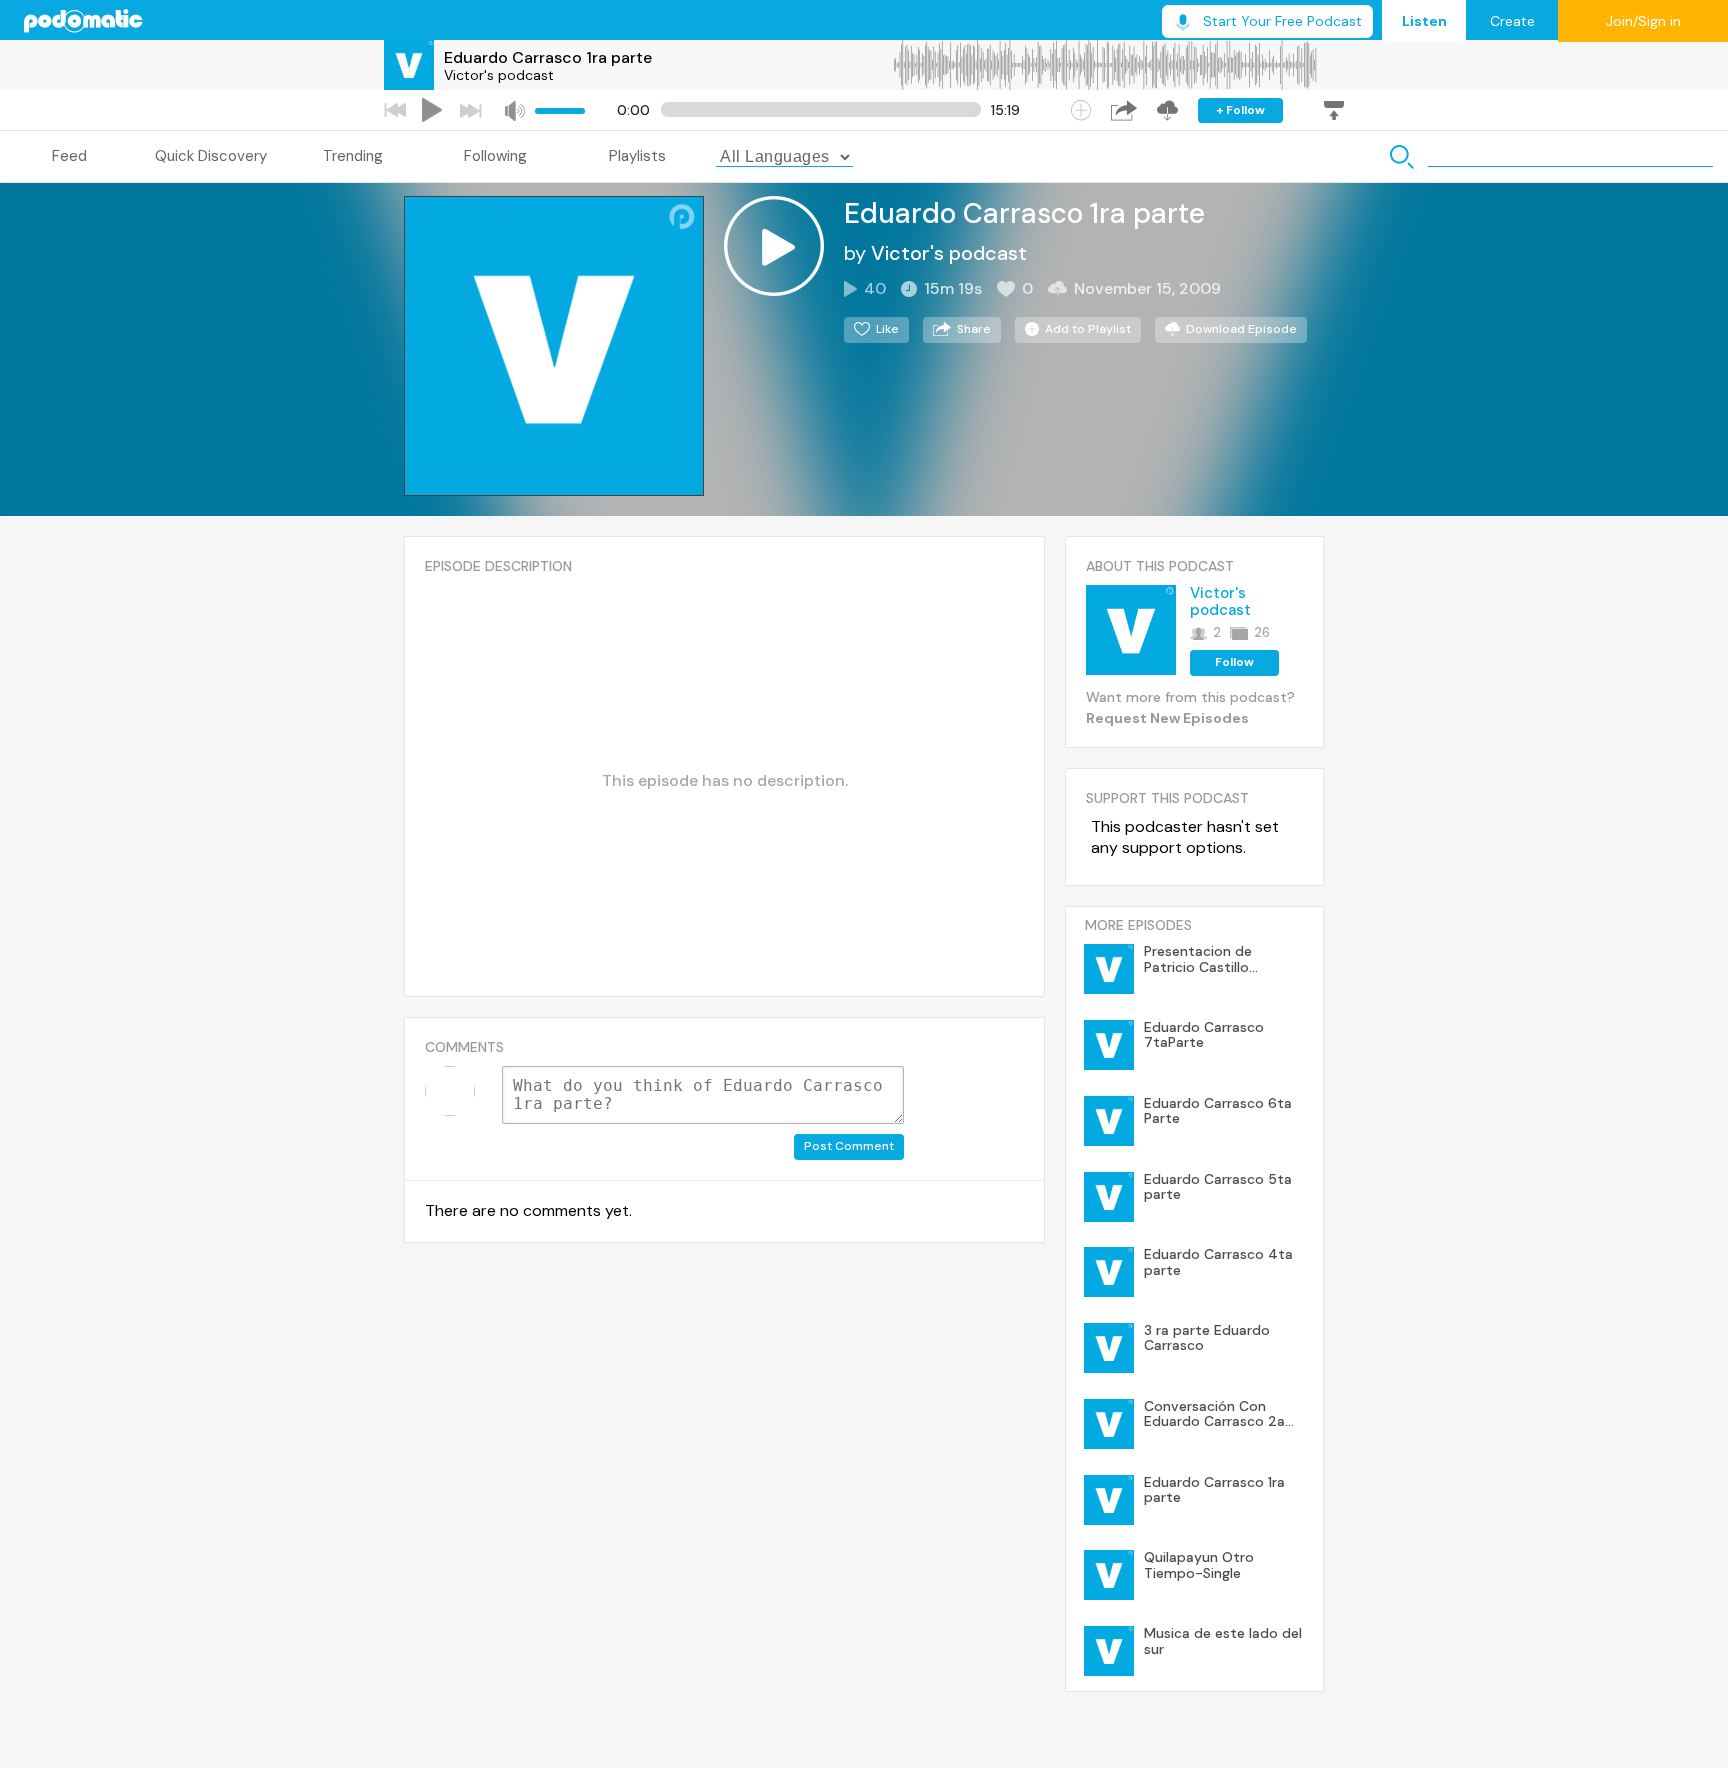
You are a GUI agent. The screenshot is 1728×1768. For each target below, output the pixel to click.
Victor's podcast (499, 75)
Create (1512, 21)
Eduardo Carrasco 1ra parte (548, 57)
